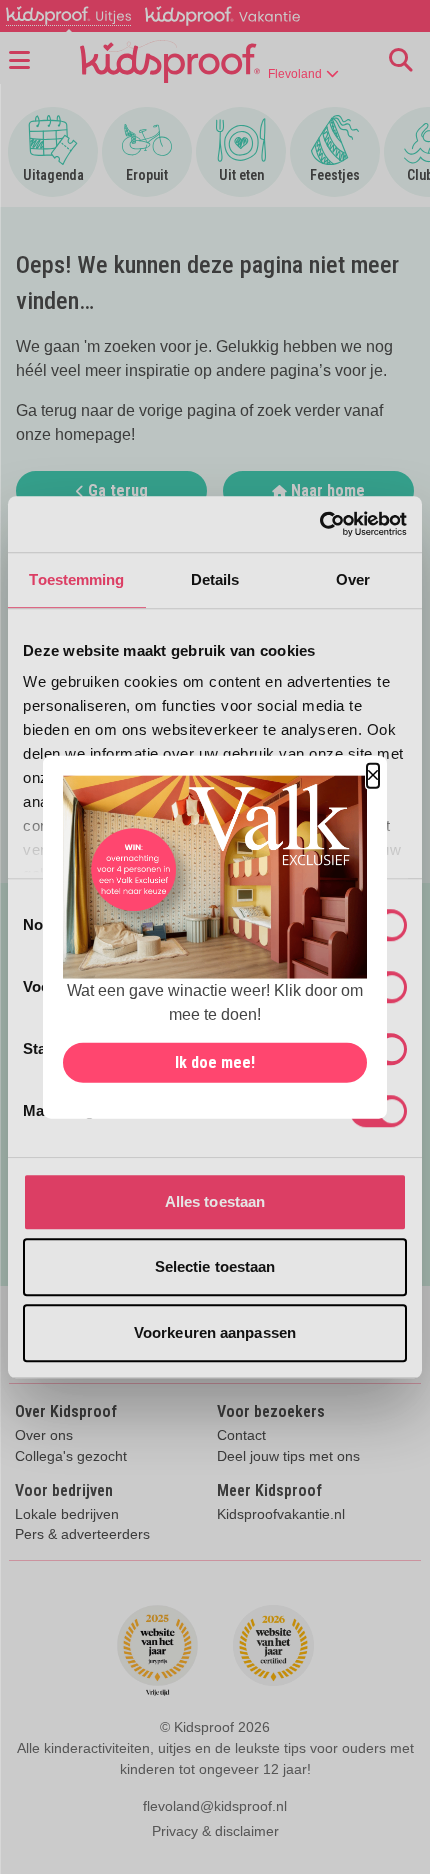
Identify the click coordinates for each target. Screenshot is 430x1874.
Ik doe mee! (215, 1061)
